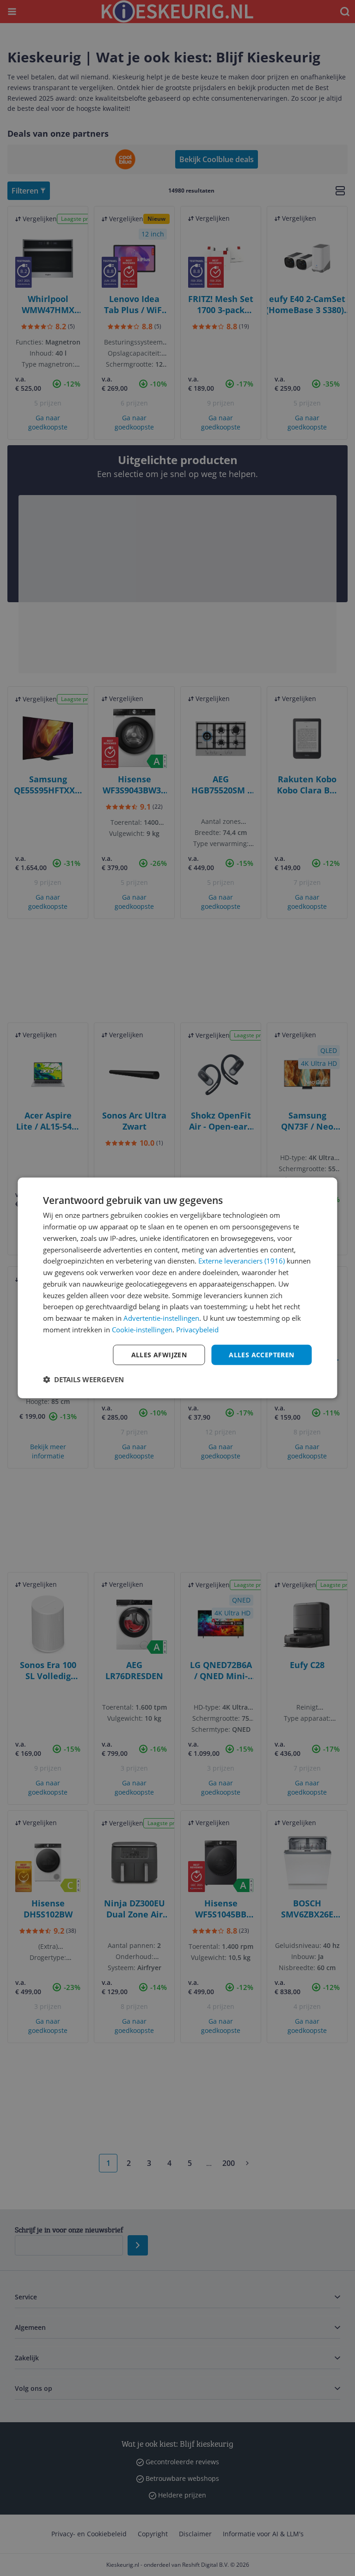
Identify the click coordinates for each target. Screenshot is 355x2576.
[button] (83, 1379)
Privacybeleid (197, 1330)
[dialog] (177, 1288)
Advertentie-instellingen (161, 1318)
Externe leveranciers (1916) (242, 1261)
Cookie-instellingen (142, 1330)
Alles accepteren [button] (261, 1354)
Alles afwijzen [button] (159, 1354)
